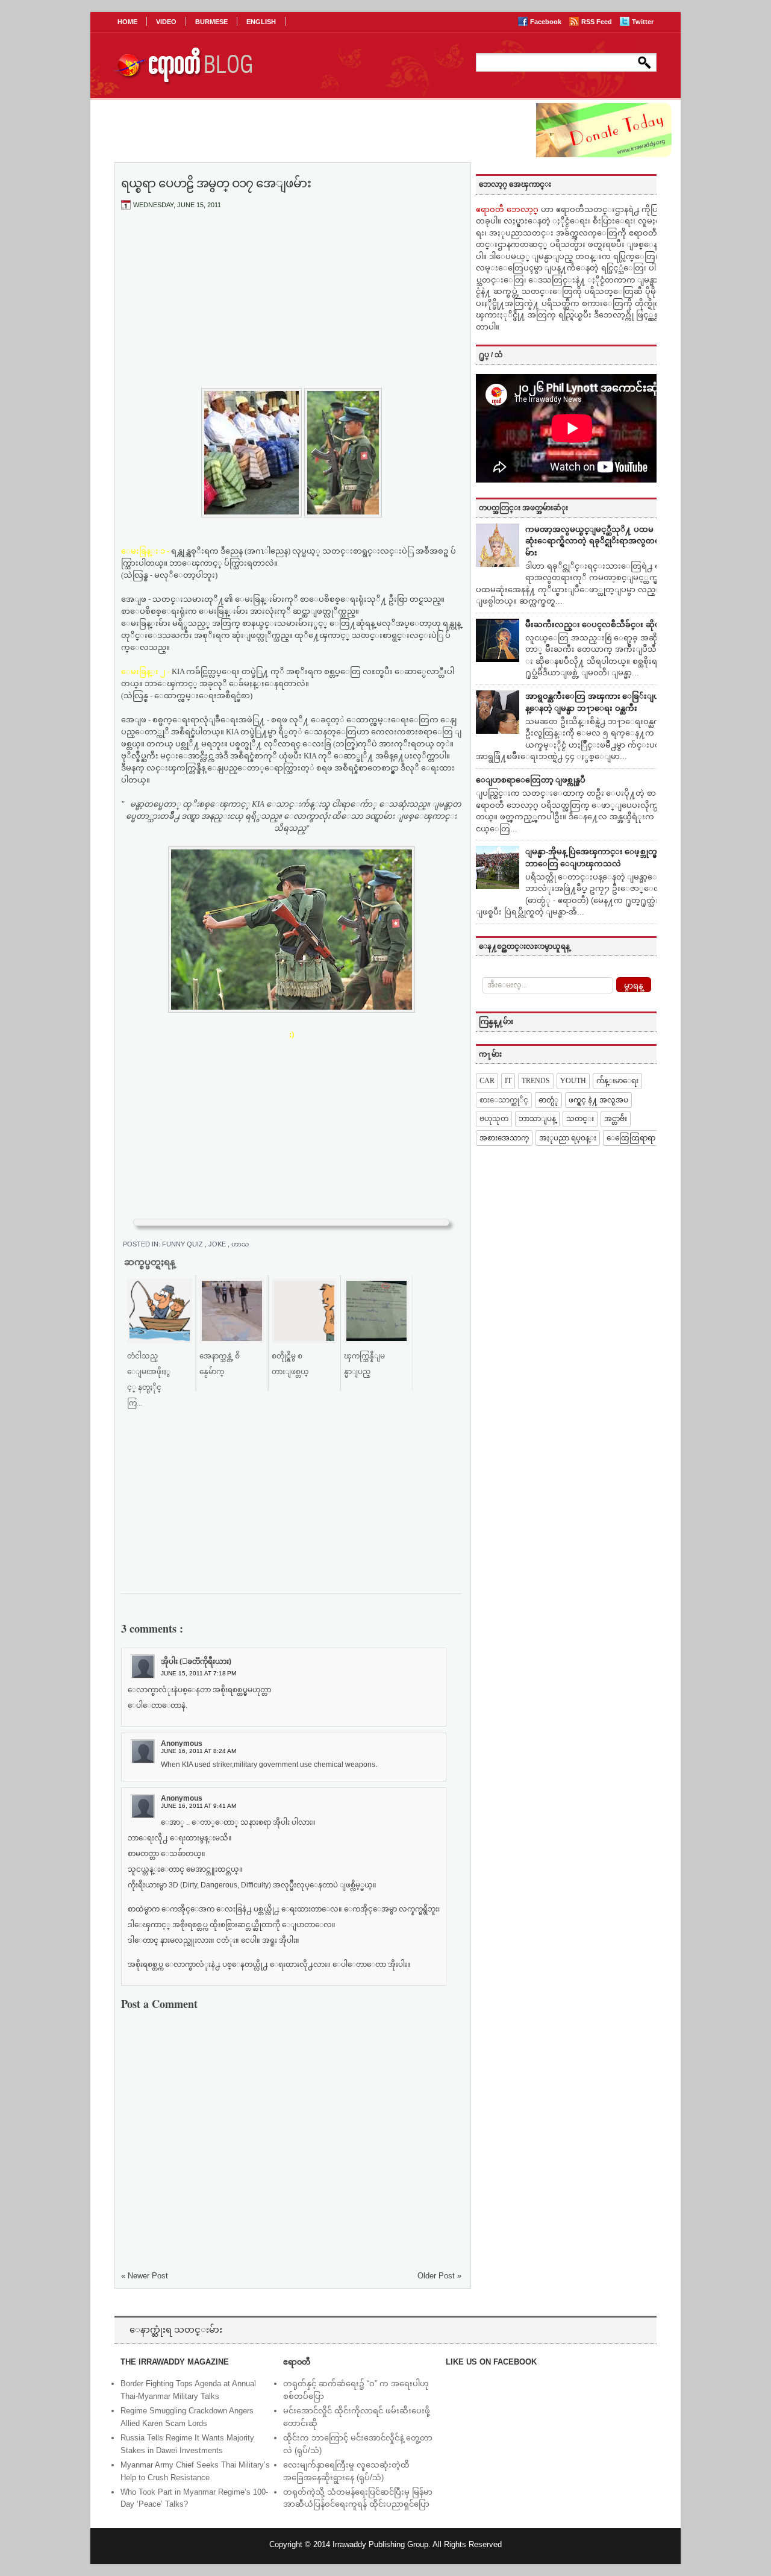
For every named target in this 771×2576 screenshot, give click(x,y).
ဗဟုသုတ (494, 1119)
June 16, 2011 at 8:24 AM (198, 1751)
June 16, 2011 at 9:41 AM (198, 1806)
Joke (218, 1244)
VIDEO (166, 22)
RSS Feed (598, 22)
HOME (127, 22)
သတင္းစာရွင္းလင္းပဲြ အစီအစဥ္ (386, 551)
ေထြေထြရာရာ (631, 1138)
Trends (536, 1081)
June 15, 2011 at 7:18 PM (198, 1673)
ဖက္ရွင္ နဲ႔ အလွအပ (598, 1100)
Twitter (643, 22)
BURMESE (211, 22)
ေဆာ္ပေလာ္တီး (426, 671)
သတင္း (580, 1119)
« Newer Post (145, 2276)
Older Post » (439, 2276)
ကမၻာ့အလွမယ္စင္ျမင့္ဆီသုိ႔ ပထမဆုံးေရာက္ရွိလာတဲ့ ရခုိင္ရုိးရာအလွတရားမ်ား (596, 541)
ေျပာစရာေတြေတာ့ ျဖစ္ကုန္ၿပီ (531, 780)
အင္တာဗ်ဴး (616, 1119)
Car (487, 1081)
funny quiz (183, 1244)
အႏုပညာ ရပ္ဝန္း (568, 1138)
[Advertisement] (292, 309)
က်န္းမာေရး (617, 1081)
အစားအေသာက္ (504, 1138)
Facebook (547, 22)
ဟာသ (240, 1244)
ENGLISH (261, 22)
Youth (573, 1081)
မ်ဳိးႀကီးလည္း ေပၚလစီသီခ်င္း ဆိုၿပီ (595, 624)
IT (508, 1081)
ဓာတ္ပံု (548, 1100)
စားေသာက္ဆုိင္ (504, 1100)
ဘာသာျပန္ (537, 1119)
